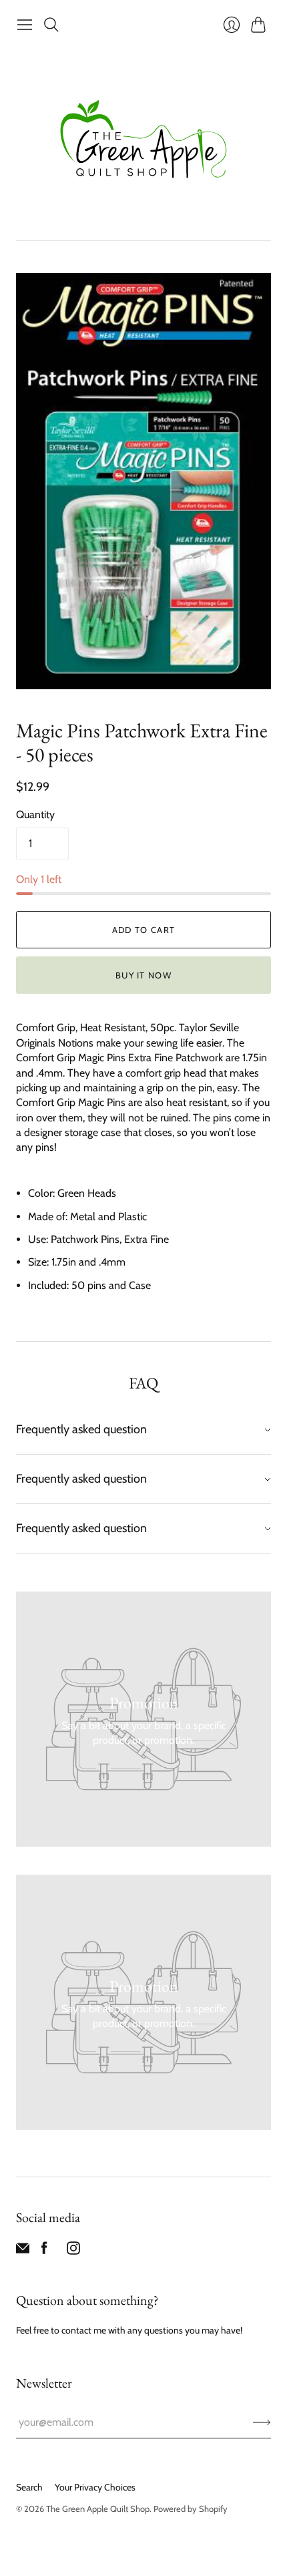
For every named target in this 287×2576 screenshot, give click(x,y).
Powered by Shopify (191, 2509)
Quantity (35, 814)
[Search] (51, 25)
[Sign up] (262, 2422)
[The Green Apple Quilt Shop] (143, 139)
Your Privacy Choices (95, 2487)
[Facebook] (44, 2251)
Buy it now (143, 975)
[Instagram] (73, 2251)
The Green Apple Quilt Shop (98, 2509)
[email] (23, 2251)
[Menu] (25, 25)
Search (29, 2487)
